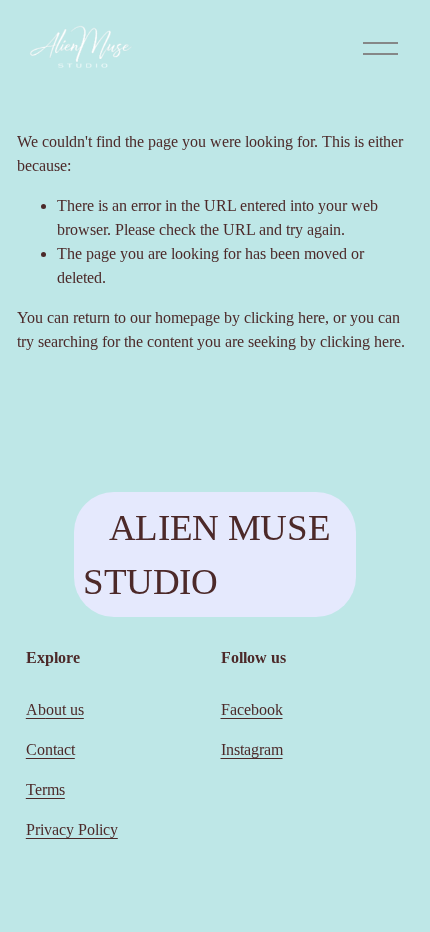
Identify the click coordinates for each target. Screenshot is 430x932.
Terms (45, 789)
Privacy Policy (72, 829)
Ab (36, 709)
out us (65, 709)
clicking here (284, 317)
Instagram (252, 749)
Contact (50, 749)
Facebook (252, 709)
